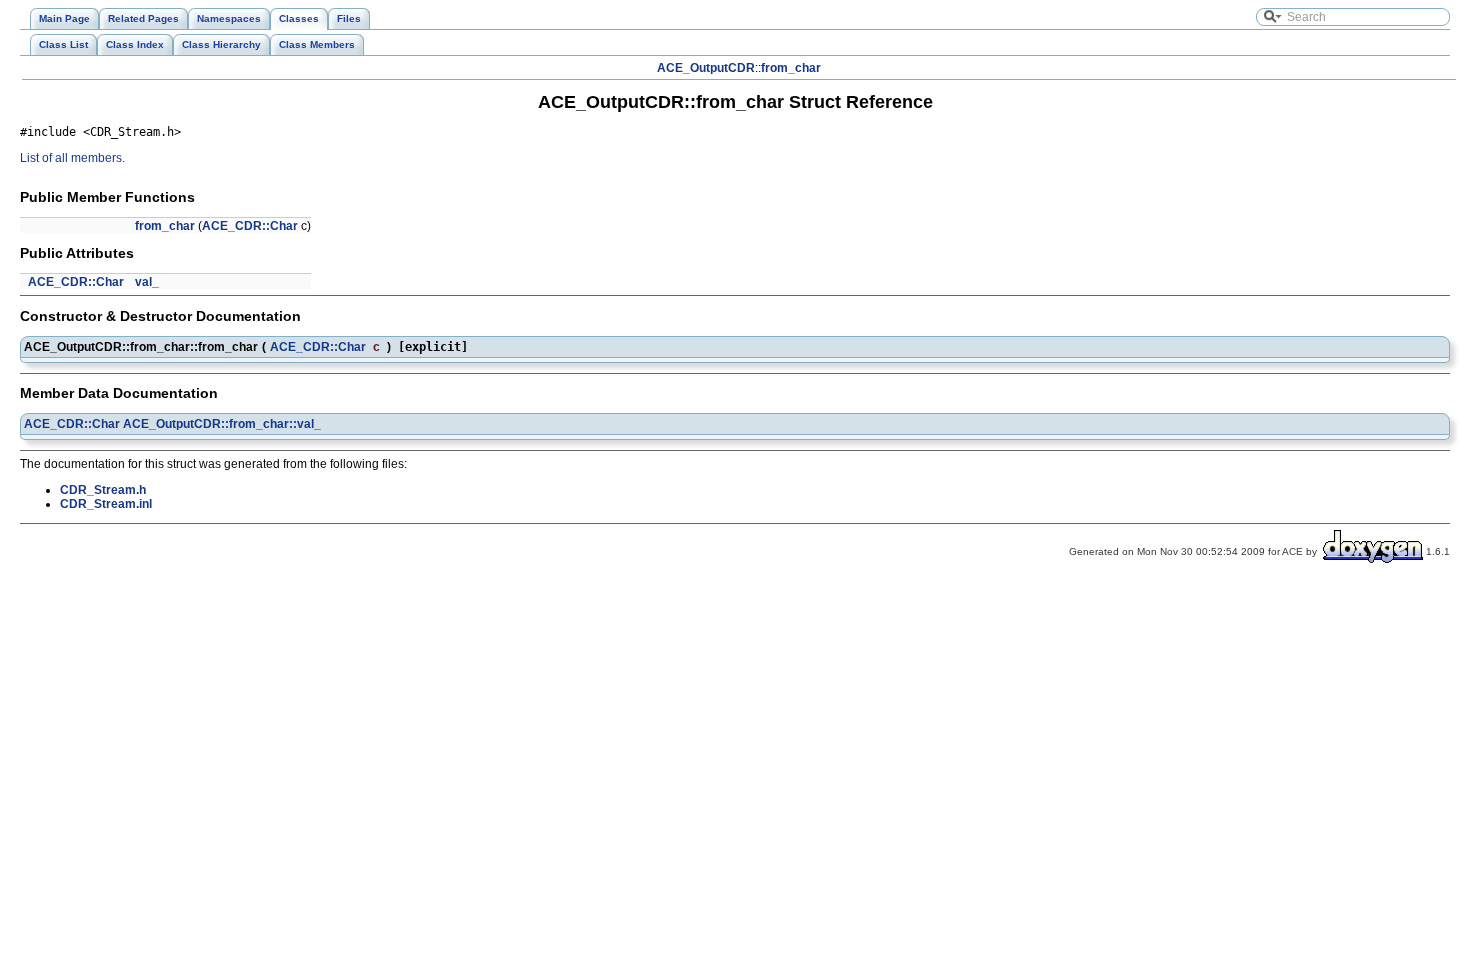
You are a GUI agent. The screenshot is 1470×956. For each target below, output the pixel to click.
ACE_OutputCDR (706, 68)
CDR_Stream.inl (106, 504)
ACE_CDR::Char (250, 226)
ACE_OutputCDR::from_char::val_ (222, 424)
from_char (791, 68)
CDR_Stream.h (103, 490)
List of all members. (72, 158)
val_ (147, 282)
